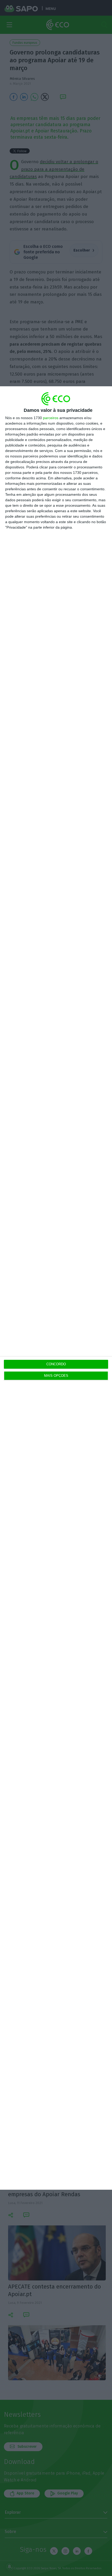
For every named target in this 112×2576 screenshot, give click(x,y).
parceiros (51, 418)
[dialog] (56, 1288)
